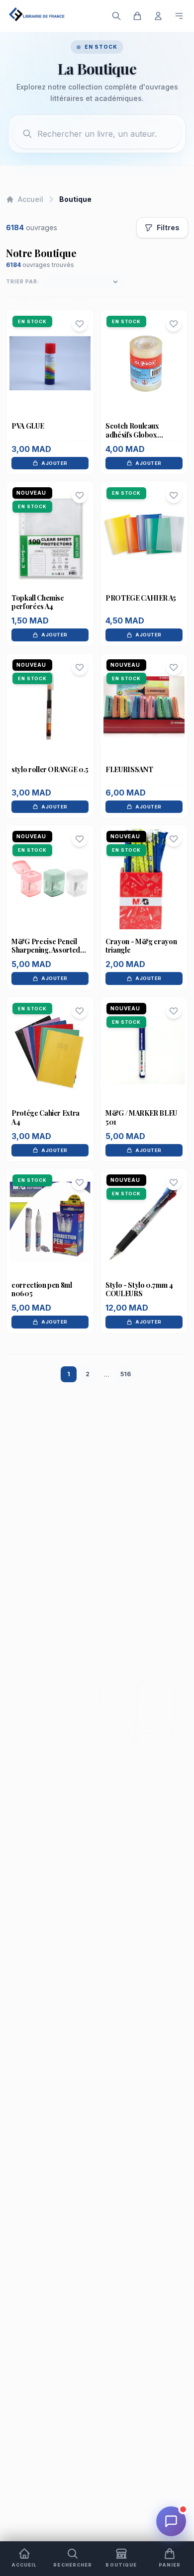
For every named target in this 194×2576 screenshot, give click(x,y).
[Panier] (137, 16)
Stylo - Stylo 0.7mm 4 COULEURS (139, 1289)
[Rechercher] (116, 16)
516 (126, 1374)
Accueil (31, 199)
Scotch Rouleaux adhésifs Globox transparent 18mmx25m (142, 435)
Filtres (168, 227)
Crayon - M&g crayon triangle (141, 946)
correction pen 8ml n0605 (42, 1289)
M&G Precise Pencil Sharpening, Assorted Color (46, 950)
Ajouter (54, 463)
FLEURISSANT (129, 769)
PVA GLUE (28, 426)
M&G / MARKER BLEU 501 (141, 1117)
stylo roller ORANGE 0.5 (50, 769)
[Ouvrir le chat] (171, 2521)
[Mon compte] (158, 16)
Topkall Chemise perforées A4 (38, 602)
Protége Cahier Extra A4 (46, 1117)
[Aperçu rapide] (50, 383)
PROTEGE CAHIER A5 (141, 598)
